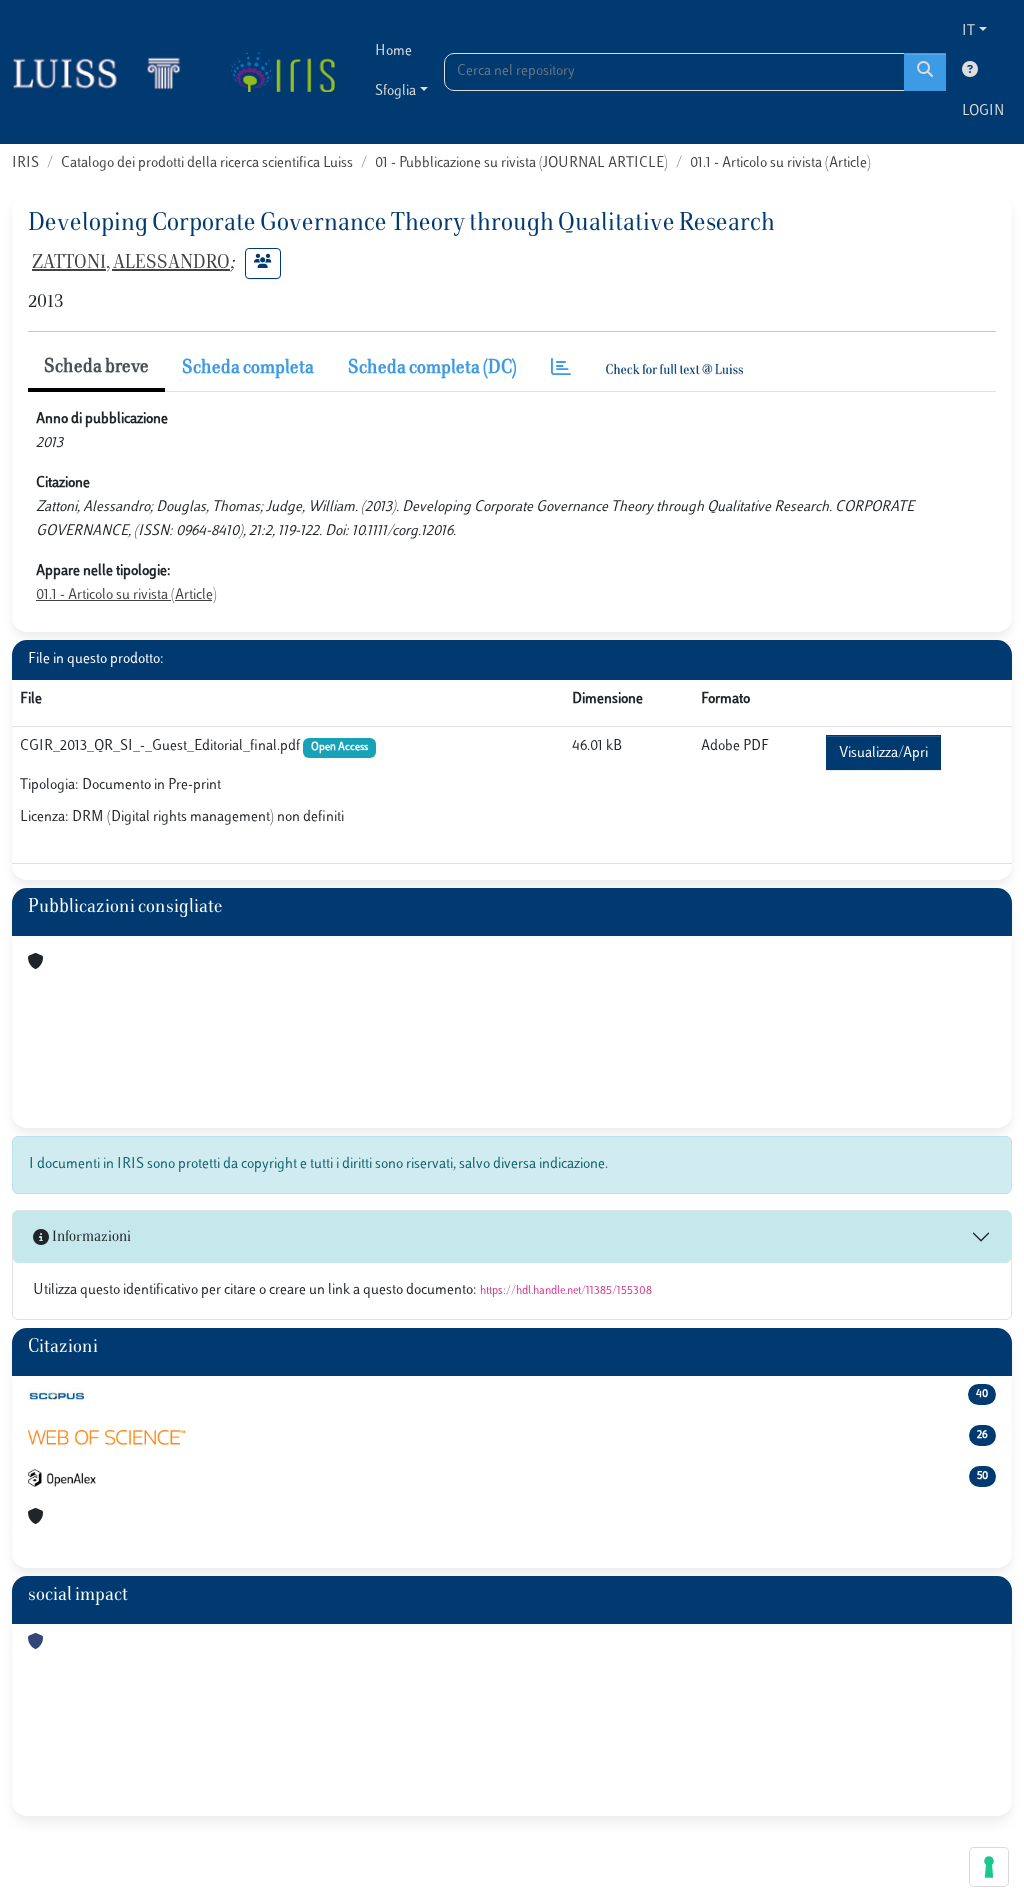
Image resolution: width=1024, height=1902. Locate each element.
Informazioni (90, 1237)
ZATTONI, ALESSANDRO (131, 264)
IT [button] (968, 31)
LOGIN (983, 111)
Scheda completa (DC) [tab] (432, 369)
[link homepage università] (282, 72)
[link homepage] (105, 72)
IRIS (25, 163)
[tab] (561, 369)
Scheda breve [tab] (96, 368)
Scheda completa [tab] (248, 369)
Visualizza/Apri (883, 753)
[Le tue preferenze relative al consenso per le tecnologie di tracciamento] (989, 1867)
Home (393, 51)
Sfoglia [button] (395, 91)
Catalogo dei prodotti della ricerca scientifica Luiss (207, 163)
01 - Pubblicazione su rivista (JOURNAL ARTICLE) (521, 163)
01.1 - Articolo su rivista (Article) (780, 163)
